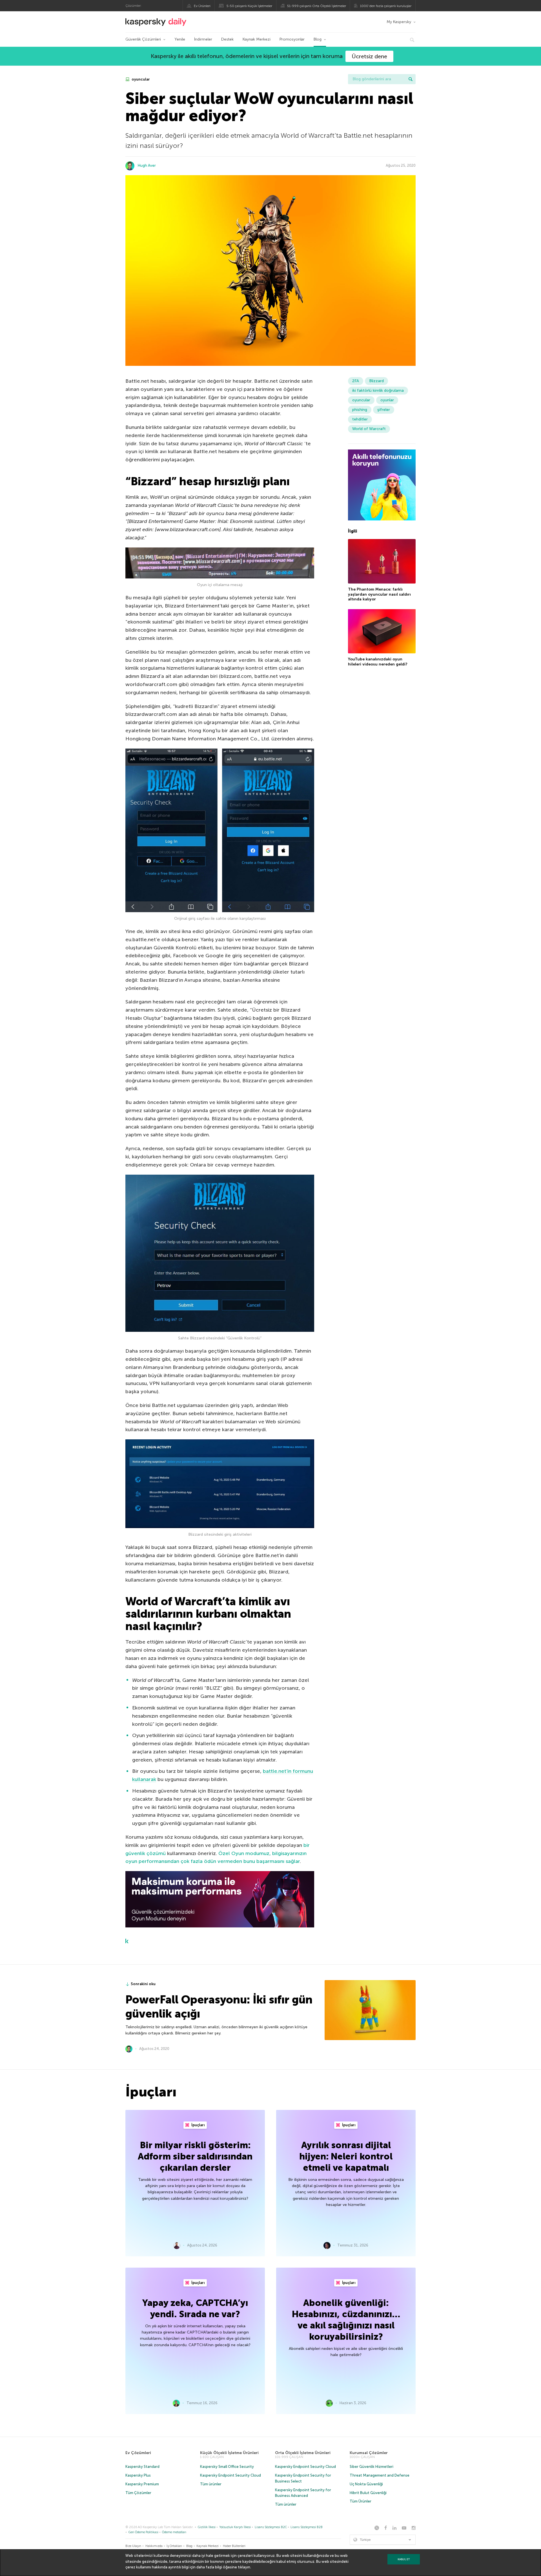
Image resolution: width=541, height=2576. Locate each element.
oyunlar (387, 400)
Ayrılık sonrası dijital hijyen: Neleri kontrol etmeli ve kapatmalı (346, 2156)
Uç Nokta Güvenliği (366, 2484)
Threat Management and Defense (380, 2475)
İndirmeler (203, 39)
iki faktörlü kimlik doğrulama (378, 390)
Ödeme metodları (174, 2532)
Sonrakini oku (143, 1984)
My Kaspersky (399, 22)
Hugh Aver (147, 165)
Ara (411, 79)
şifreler (384, 410)
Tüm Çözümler (138, 2493)
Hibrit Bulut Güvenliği (368, 2493)
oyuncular (140, 79)
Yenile (180, 39)
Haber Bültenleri (234, 2546)
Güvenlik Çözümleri (143, 39)
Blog (318, 39)
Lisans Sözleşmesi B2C (271, 2527)
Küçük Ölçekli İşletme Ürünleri (229, 2453)
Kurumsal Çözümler (369, 2453)
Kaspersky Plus (138, 2475)
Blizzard (376, 381)
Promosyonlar (292, 39)
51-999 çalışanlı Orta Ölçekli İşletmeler (317, 6)
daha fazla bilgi (209, 2567)
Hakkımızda (154, 2546)
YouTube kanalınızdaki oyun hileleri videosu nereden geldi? (378, 662)
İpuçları (198, 2125)
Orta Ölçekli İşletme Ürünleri (303, 2453)
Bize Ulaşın (133, 2546)
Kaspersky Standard (142, 2467)
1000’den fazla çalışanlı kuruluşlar (386, 6)
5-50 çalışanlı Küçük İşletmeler (249, 6)
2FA (356, 381)
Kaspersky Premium (142, 2484)
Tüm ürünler (211, 2484)
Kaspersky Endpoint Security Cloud (230, 2475)
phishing (360, 410)
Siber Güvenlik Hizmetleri (372, 2467)
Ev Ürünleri (202, 6)
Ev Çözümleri (138, 2453)
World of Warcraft (369, 429)
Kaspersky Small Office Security (227, 2467)
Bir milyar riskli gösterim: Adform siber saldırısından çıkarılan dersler (195, 2156)
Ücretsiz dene (369, 56)
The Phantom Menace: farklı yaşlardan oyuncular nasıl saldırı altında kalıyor (379, 594)
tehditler (360, 419)
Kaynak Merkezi (257, 39)
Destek (227, 39)
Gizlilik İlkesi (207, 2527)
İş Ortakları (174, 2546)
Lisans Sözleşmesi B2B (307, 2527)
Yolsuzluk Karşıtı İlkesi (235, 2527)
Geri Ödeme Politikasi (143, 2532)
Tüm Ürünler (361, 2501)
